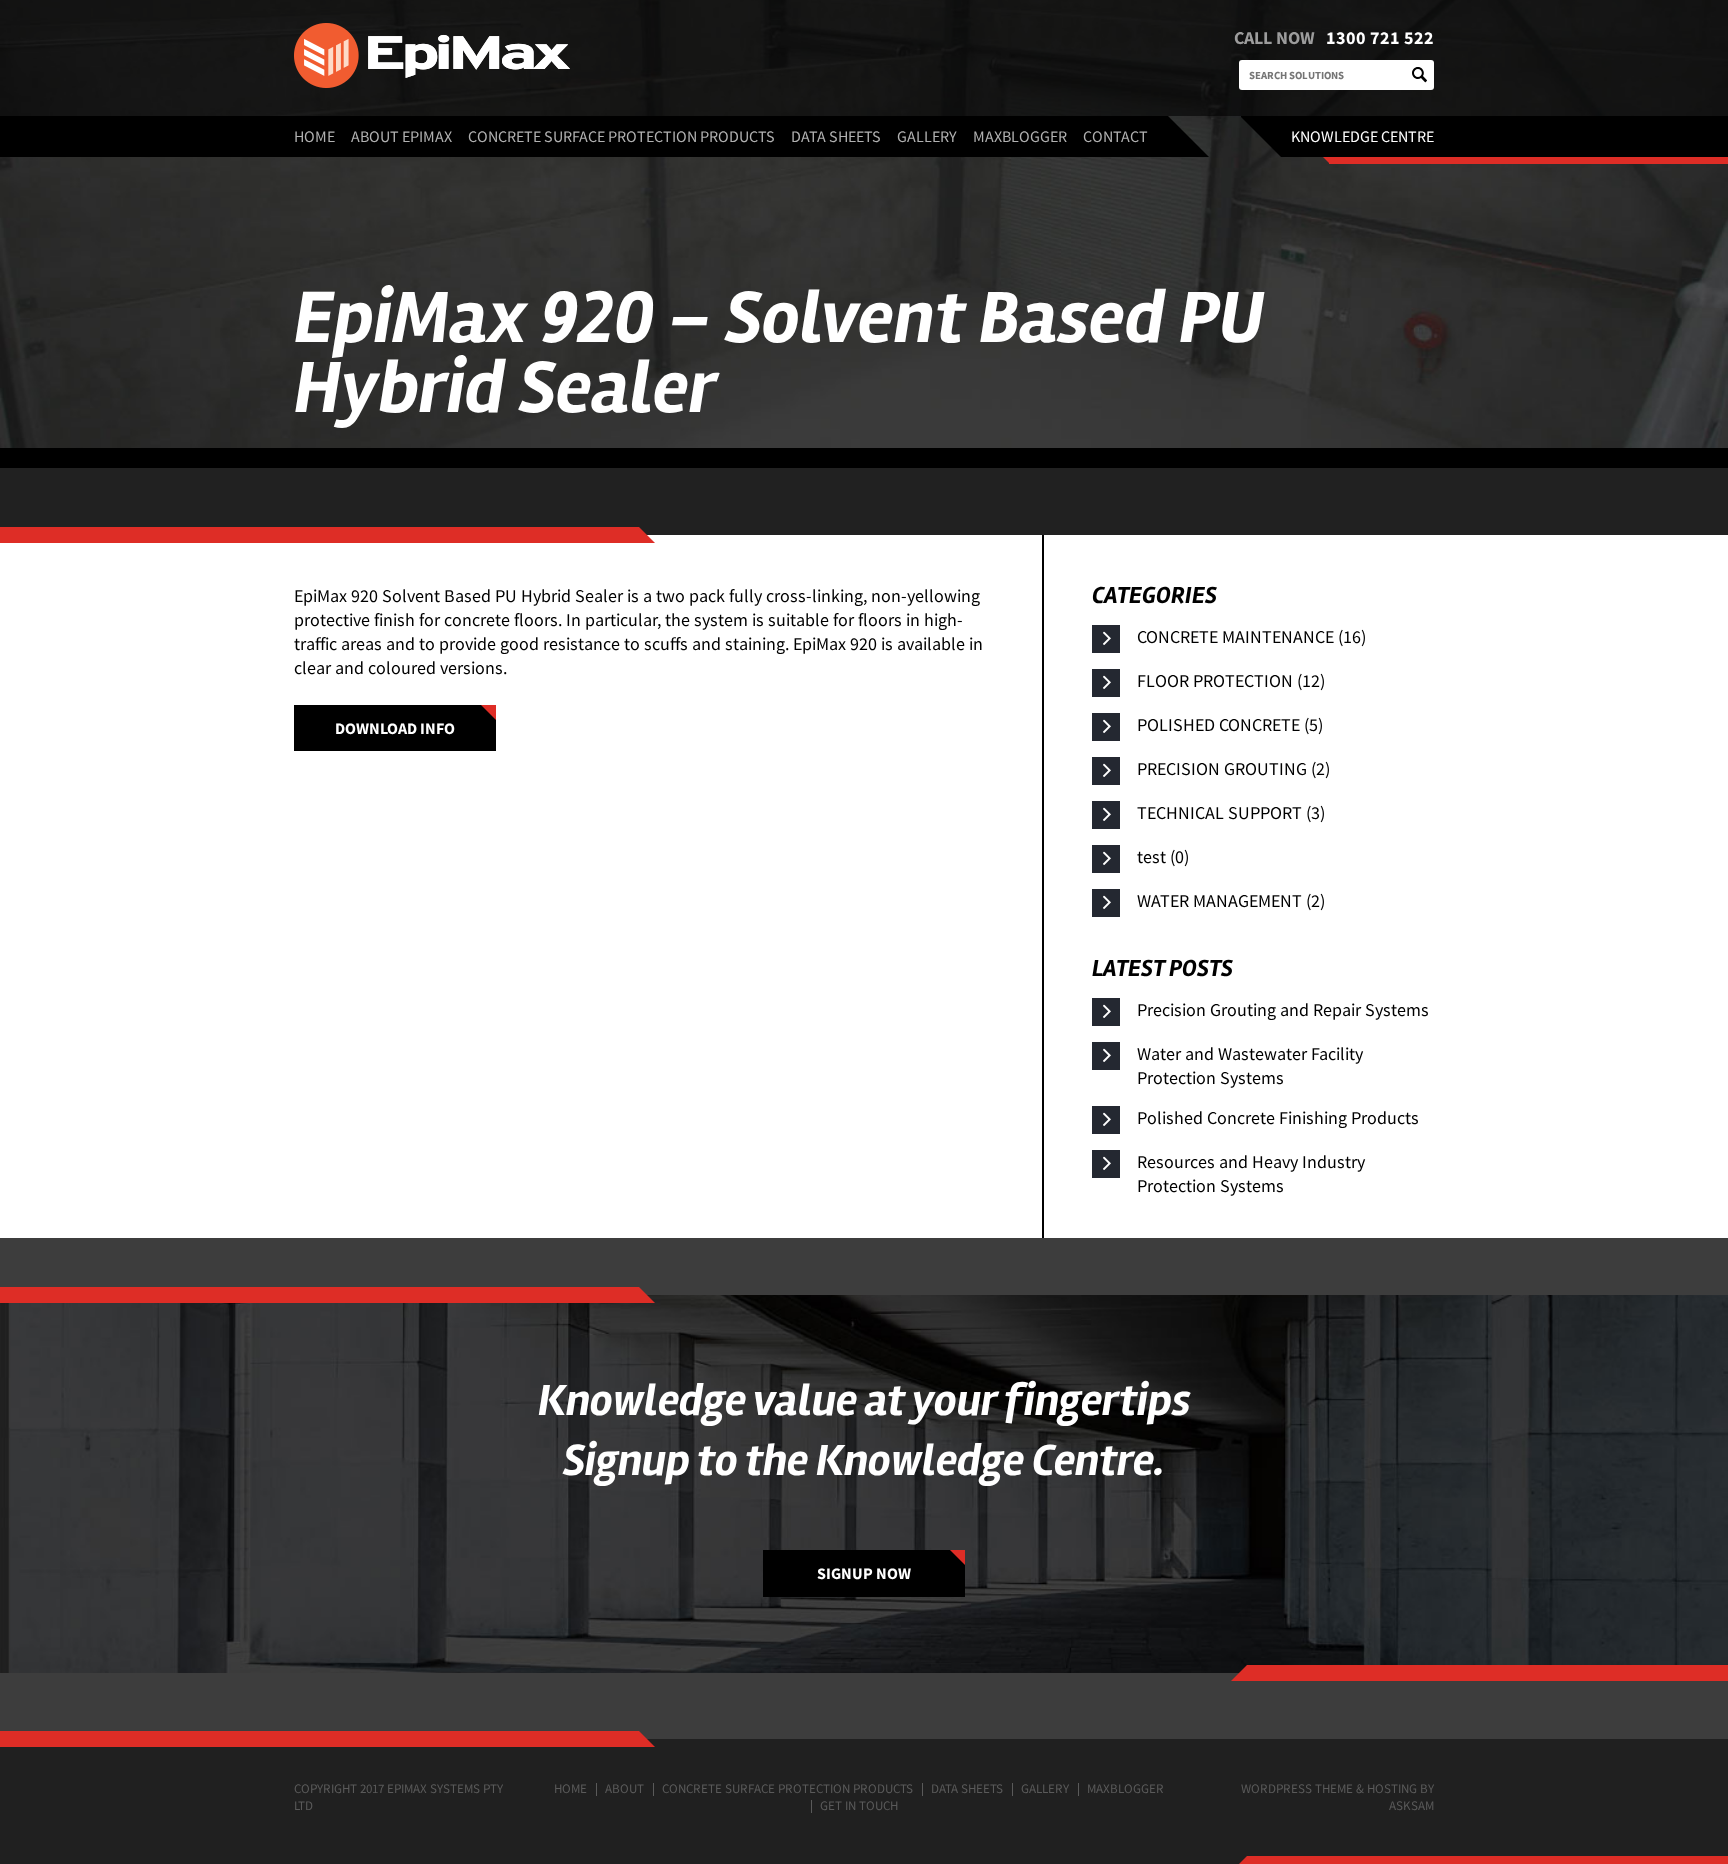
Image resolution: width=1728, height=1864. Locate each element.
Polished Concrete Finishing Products (1278, 1117)
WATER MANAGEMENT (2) (1231, 900)
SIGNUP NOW (864, 1573)
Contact (1115, 136)
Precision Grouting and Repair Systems (1283, 1009)
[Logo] (624, 58)
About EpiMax (401, 136)
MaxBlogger (1020, 136)
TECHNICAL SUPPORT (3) (1231, 812)
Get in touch (859, 1805)
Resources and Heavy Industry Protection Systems (1251, 1173)
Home (314, 136)
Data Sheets (836, 136)
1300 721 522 (1380, 37)
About (624, 1788)
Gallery (927, 136)
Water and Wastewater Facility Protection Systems (1250, 1065)
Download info (395, 728)
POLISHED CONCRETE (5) (1230, 724)
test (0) (1163, 856)
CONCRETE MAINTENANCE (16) (1251, 636)
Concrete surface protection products (621, 136)
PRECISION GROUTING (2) (1233, 768)
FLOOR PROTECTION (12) (1231, 680)
